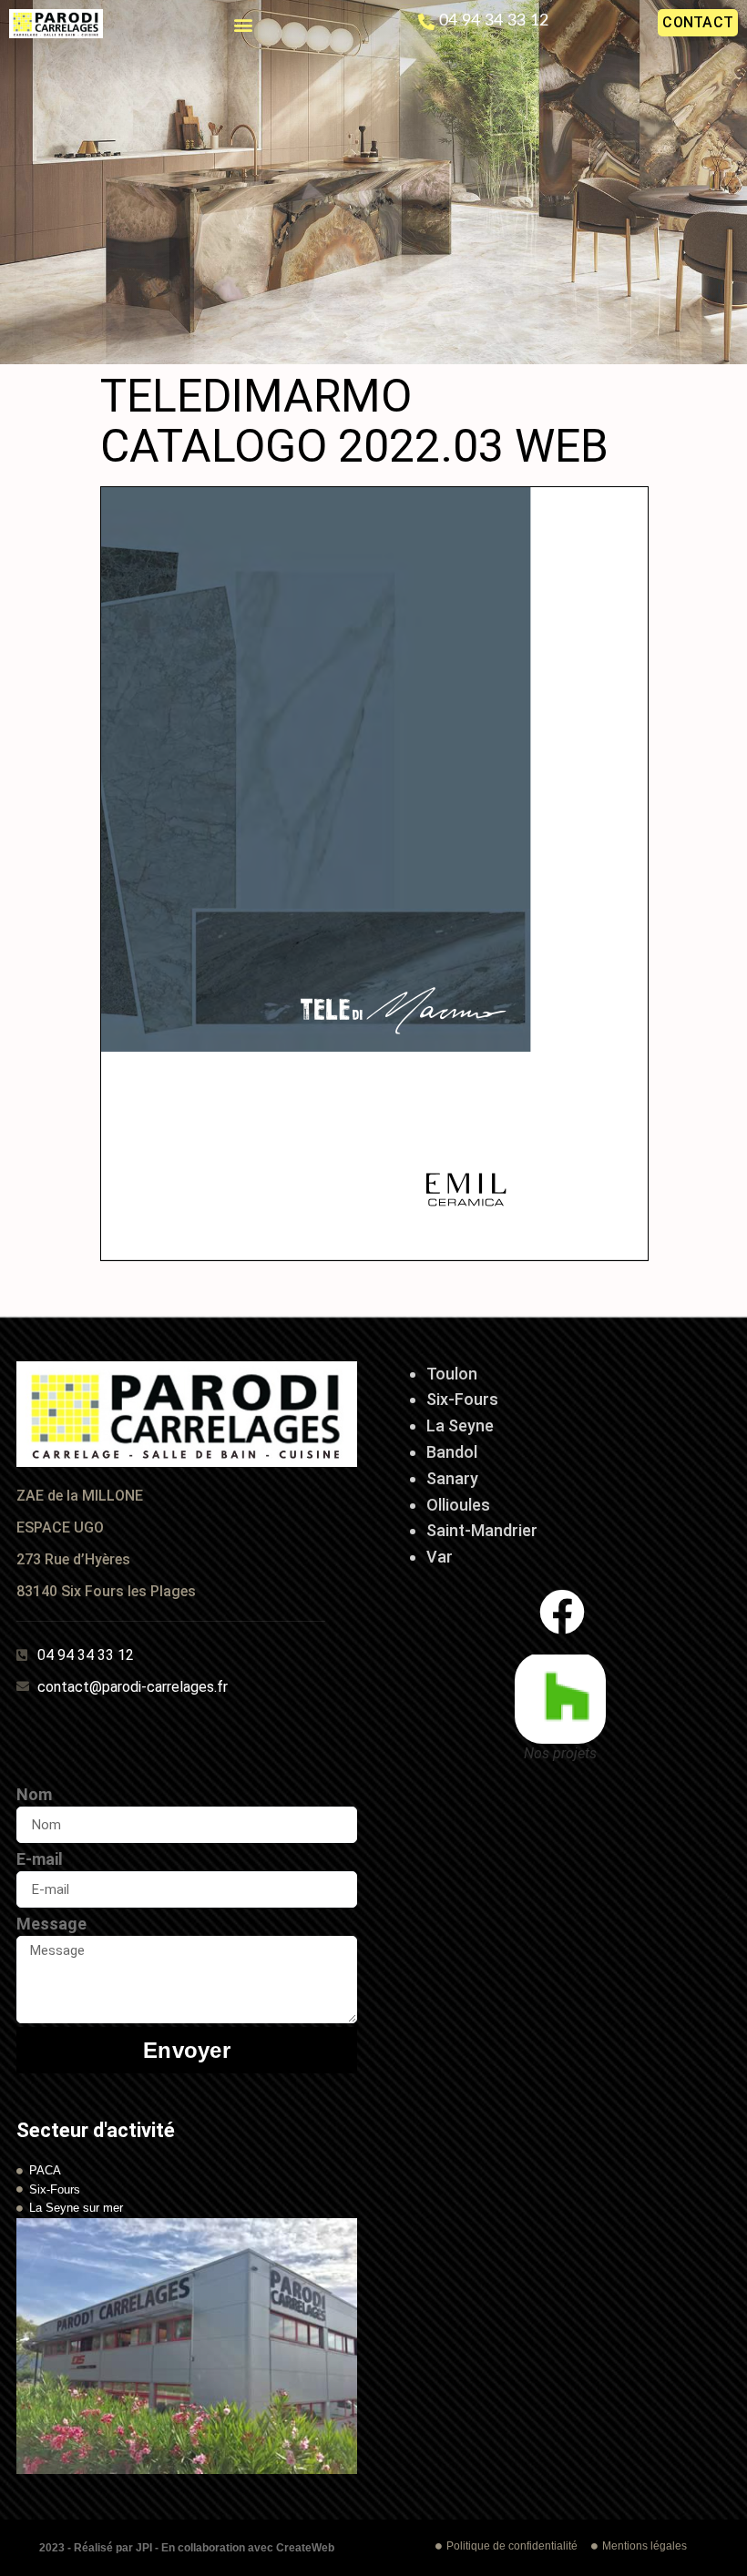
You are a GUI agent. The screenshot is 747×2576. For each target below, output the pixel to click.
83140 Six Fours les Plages (106, 1591)
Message (51, 1924)
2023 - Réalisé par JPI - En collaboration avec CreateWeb (187, 2548)
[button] (243, 24)
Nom (34, 1794)
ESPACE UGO (60, 1527)
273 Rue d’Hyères (73, 1559)
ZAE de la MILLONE (80, 1496)
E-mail (40, 1859)
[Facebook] (562, 1612)
